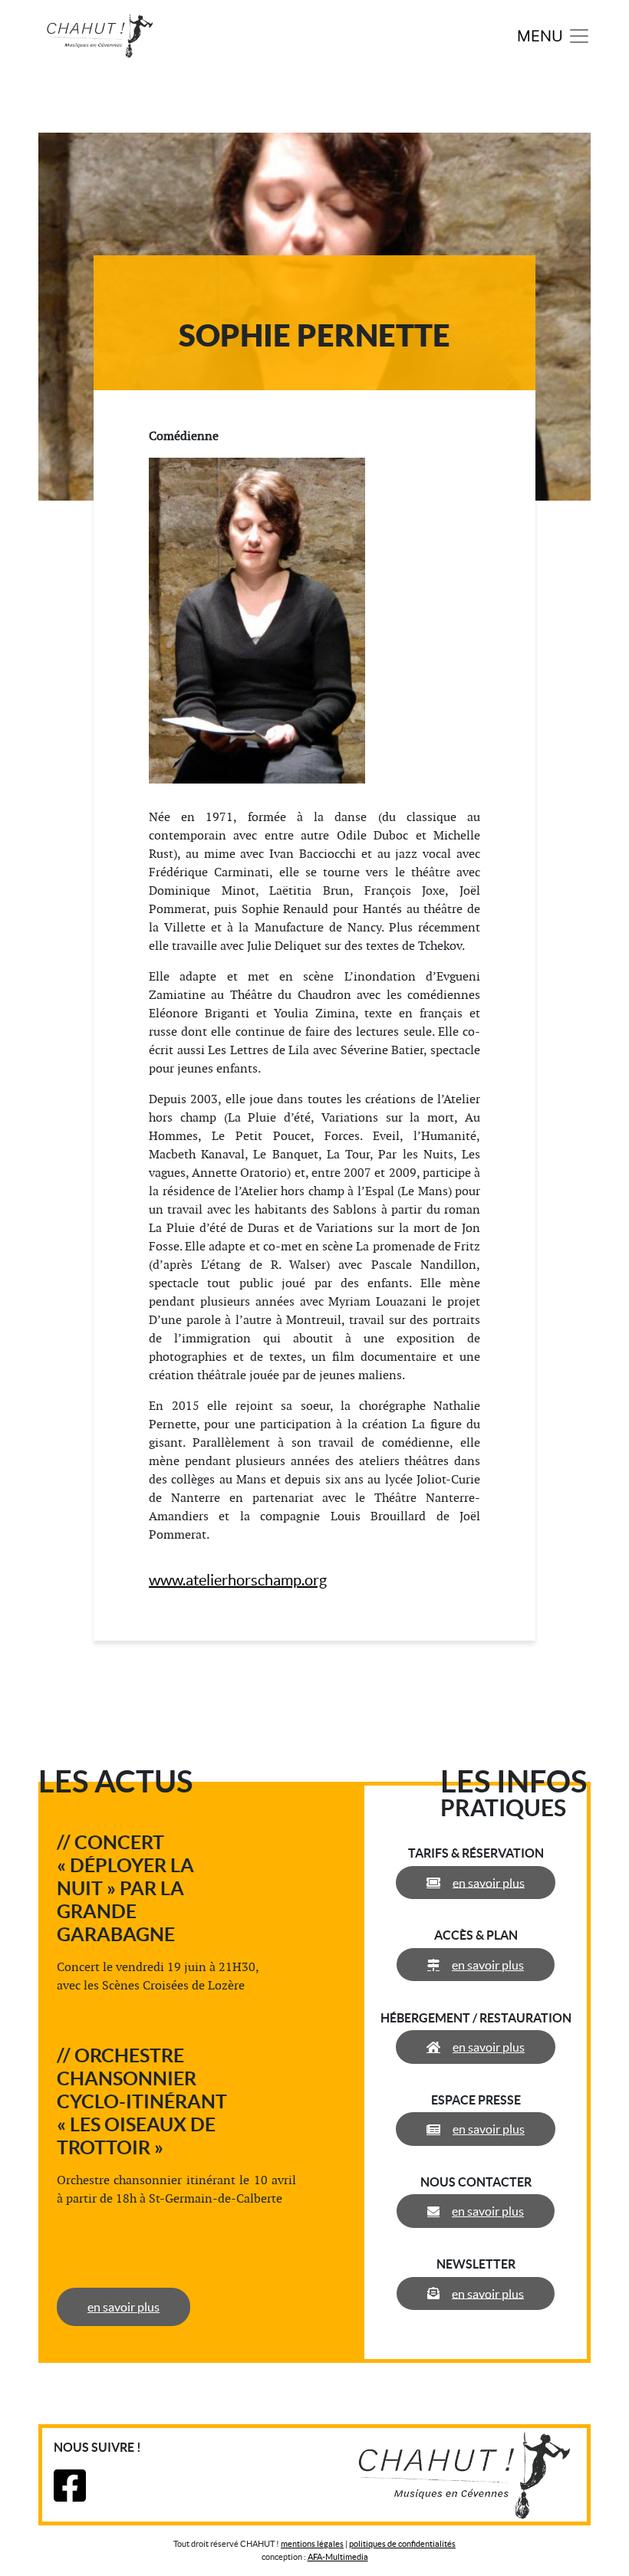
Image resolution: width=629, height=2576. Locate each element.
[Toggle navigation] (554, 36)
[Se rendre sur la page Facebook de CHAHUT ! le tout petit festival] (70, 2495)
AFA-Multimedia (338, 2557)
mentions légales (312, 2544)
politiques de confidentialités (402, 2544)
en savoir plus (123, 2307)
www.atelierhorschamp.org (238, 1580)
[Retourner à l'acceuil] (100, 34)
